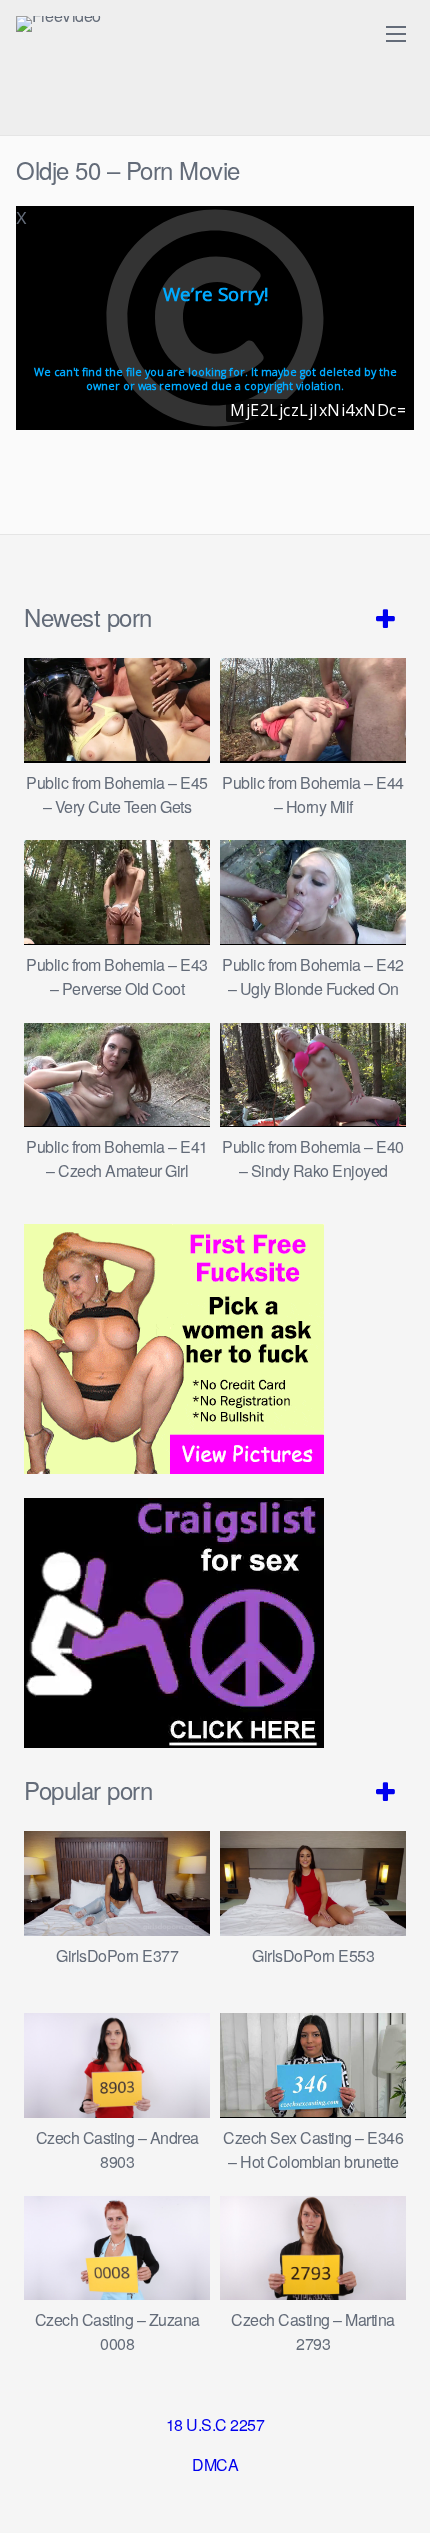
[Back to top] (395, 2489)
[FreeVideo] (58, 24)
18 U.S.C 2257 (215, 2424)
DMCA (215, 2464)
